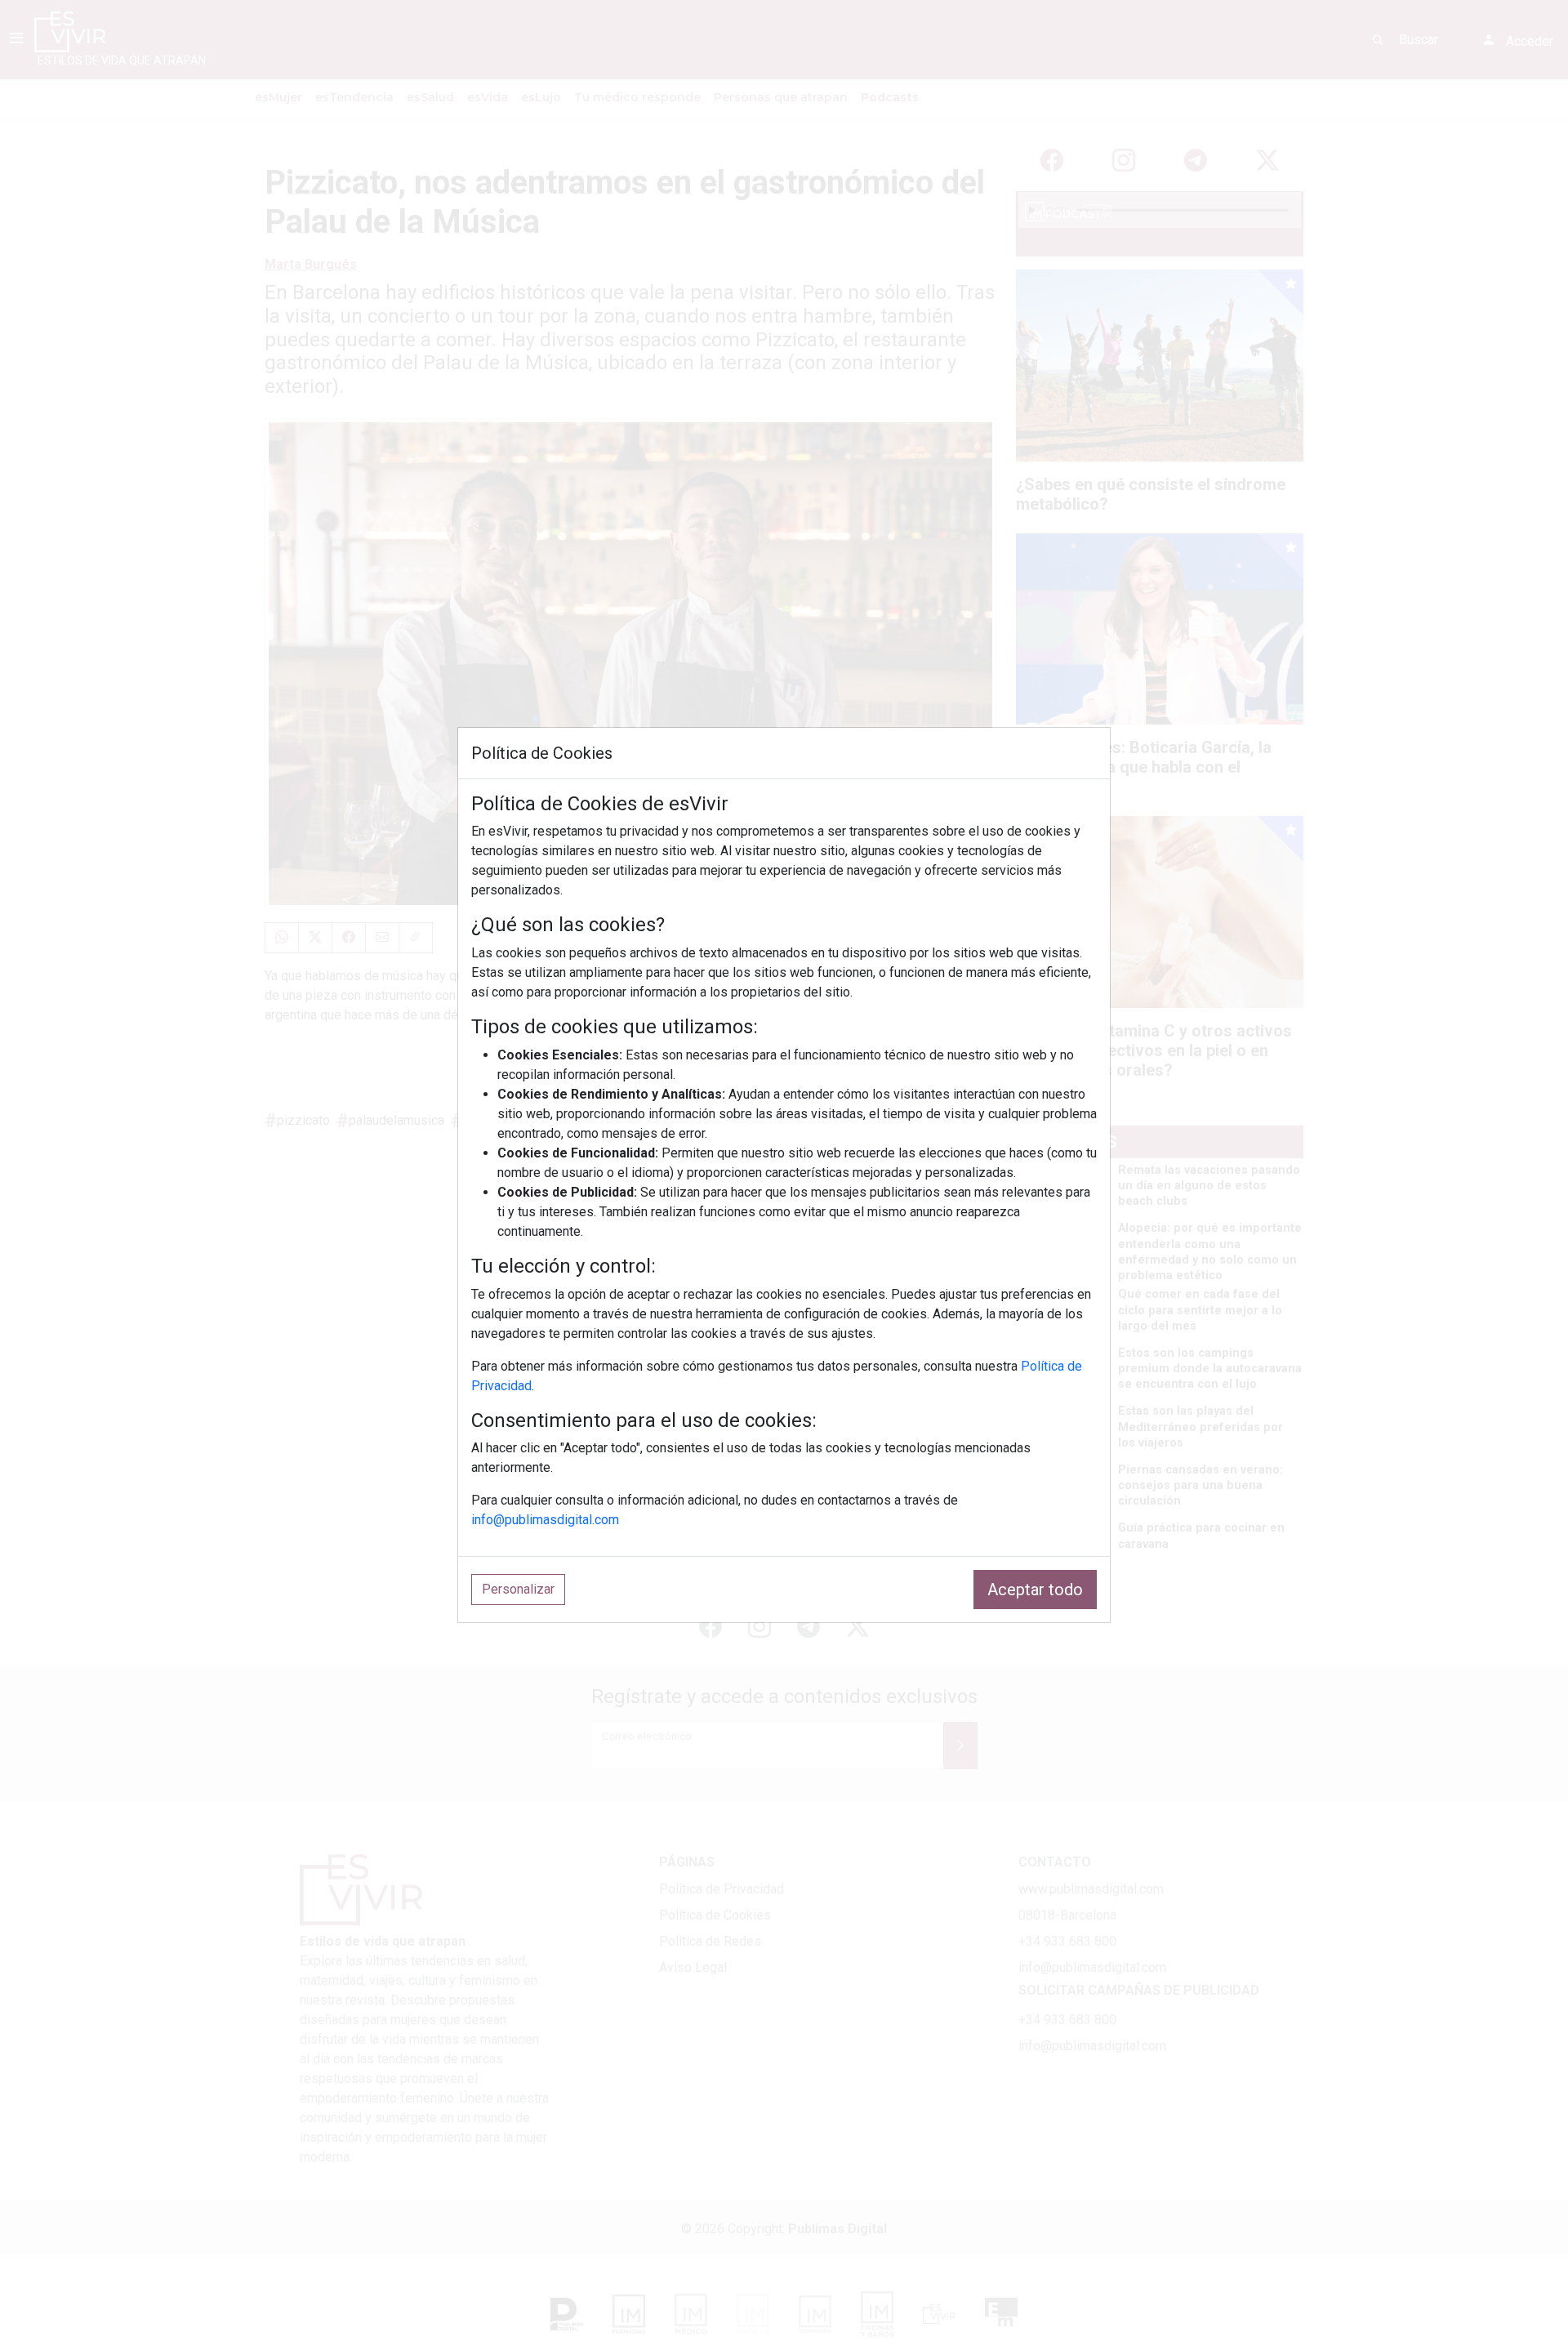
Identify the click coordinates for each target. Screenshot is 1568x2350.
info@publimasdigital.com (545, 1520)
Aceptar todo (1035, 1590)
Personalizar (518, 1589)
